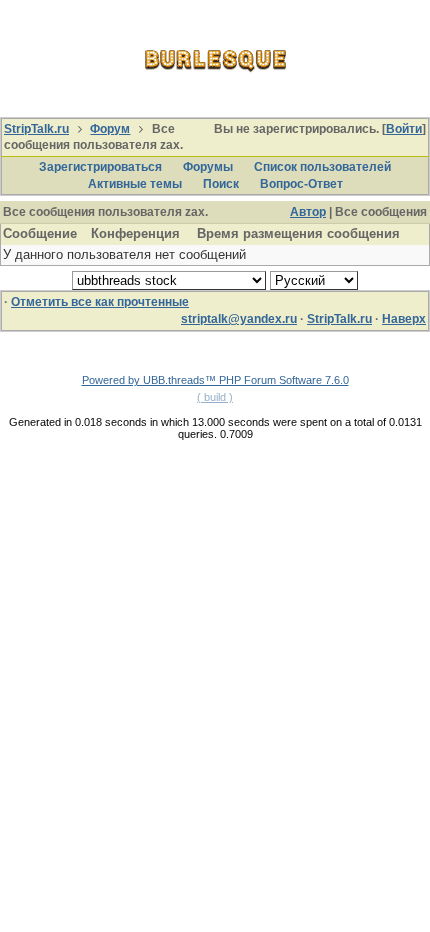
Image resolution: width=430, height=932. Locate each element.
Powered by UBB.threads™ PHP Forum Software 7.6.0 (215, 380)
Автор (308, 212)
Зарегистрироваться (100, 167)
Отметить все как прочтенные (100, 302)
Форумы (208, 167)
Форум (110, 129)
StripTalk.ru (36, 129)
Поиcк (221, 184)
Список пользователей (322, 167)
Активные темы (135, 184)
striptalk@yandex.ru (239, 319)
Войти (404, 129)
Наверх (404, 319)
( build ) (215, 397)
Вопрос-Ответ (301, 184)
